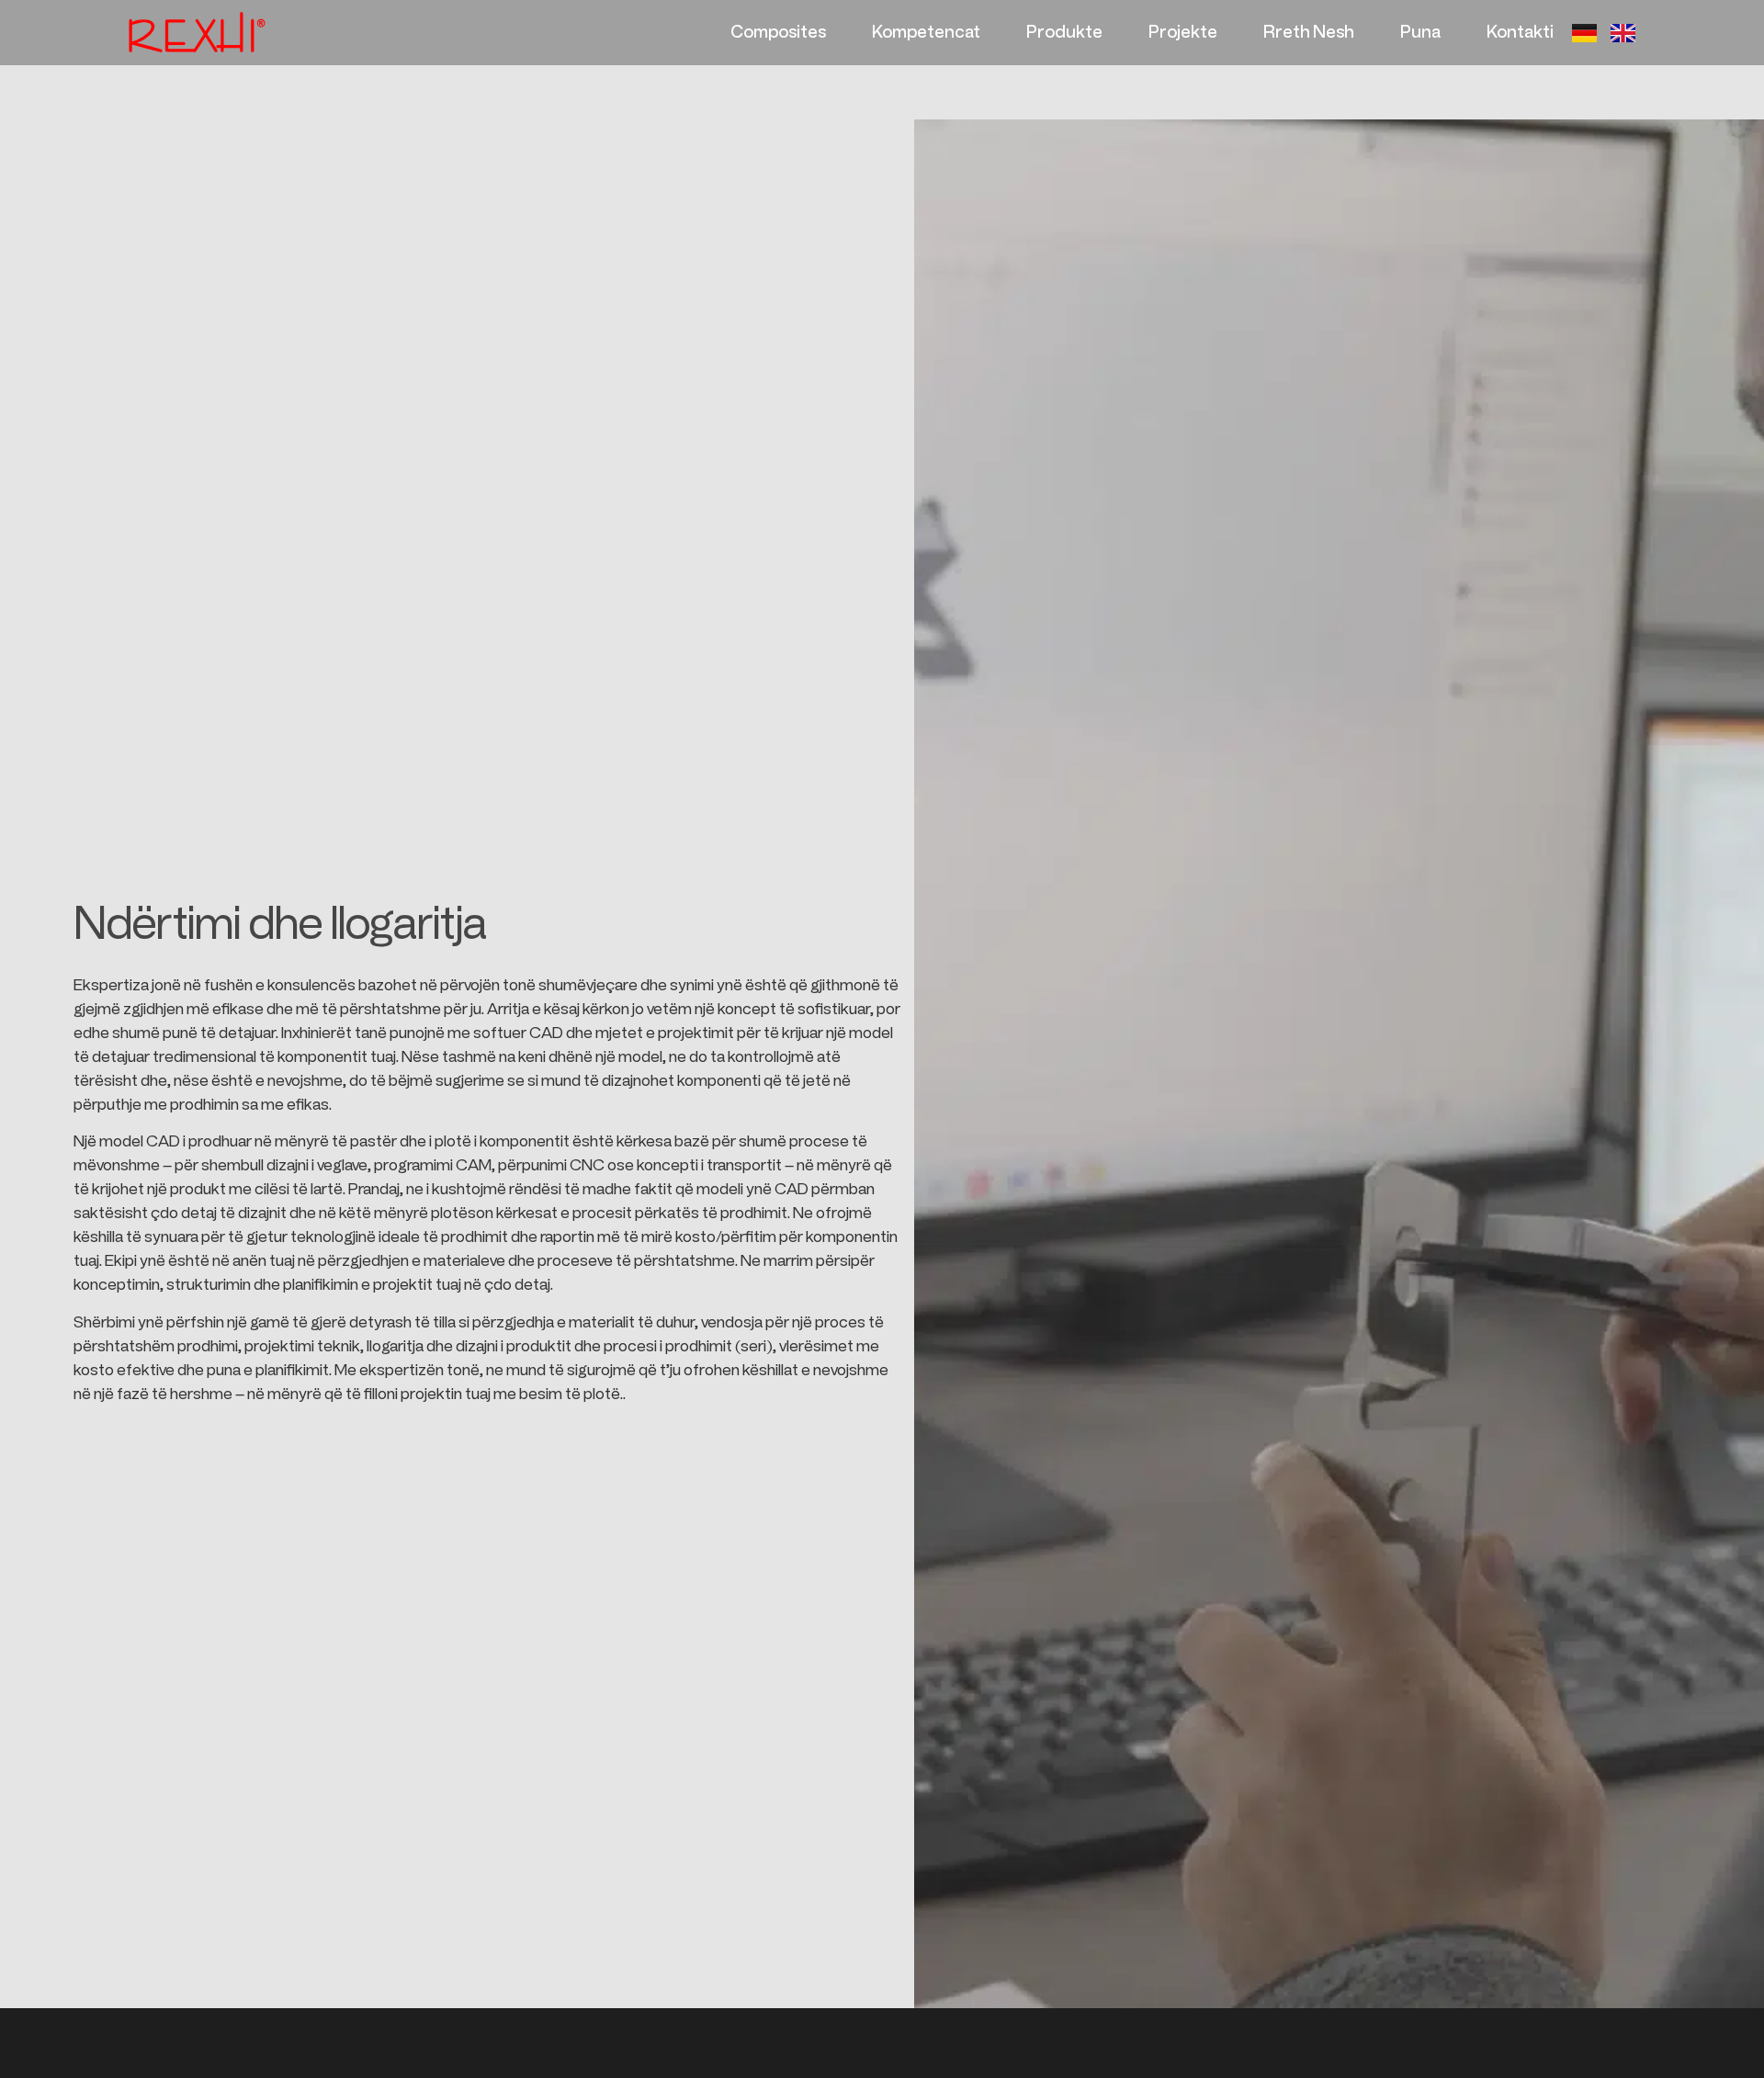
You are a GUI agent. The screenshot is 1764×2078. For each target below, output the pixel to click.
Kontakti (1520, 32)
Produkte (1064, 32)
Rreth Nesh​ (1309, 32)
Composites (778, 32)
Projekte (1183, 32)
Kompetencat (926, 32)
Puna (1420, 32)
